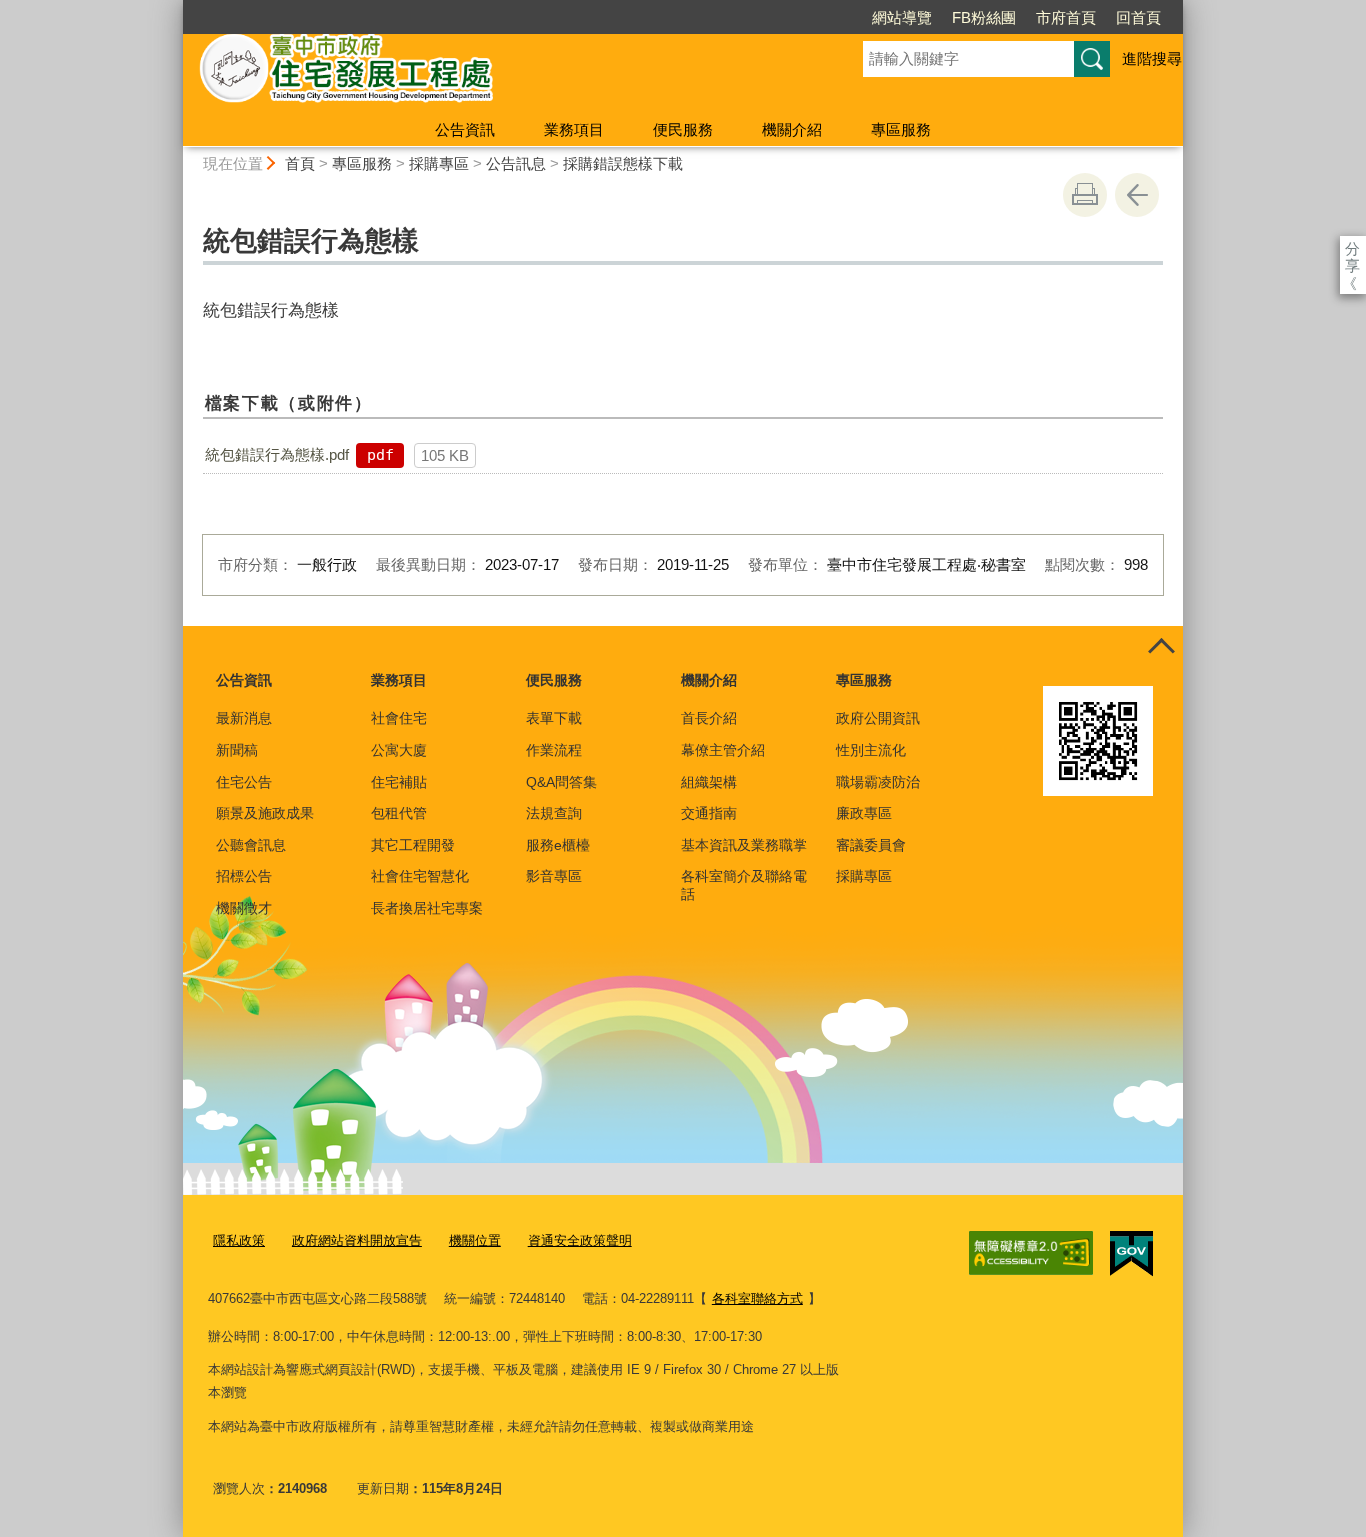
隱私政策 (239, 1240)
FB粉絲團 (984, 17)
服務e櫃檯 (558, 845)
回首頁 (1138, 17)
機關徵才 (244, 908)
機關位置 (475, 1240)
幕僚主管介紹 (723, 750)
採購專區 (439, 163)
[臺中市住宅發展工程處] (499, 73)
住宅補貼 (399, 782)
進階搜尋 (1152, 58)
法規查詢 (554, 813)
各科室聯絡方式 (757, 1298)
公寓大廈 (399, 750)
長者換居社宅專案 (427, 908)
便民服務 (683, 129)
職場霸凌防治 (878, 782)
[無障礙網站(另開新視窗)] (1031, 1253)
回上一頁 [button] (1137, 195)
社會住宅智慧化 (420, 876)
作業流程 (554, 750)
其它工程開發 (413, 845)
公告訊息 (516, 163)
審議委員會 (871, 845)
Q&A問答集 (561, 782)
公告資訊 (465, 129)
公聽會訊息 (251, 845)
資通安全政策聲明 (580, 1240)
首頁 (300, 163)
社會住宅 (399, 718)
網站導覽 (902, 17)
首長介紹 (709, 718)
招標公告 (244, 876)
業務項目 (574, 129)
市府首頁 (1066, 17)
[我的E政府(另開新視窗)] (1131, 1254)
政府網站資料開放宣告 (357, 1240)
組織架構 (709, 782)
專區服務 (901, 129)
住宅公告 (244, 782)
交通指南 (709, 813)
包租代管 (399, 813)
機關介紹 (792, 129)
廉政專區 (864, 813)
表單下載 (554, 718)
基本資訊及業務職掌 (744, 845)
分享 (1352, 248)
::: (174, 8)
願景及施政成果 (265, 813)
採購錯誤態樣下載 (623, 163)
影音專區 (554, 876)
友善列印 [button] (1085, 195)
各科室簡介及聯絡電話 (744, 885)
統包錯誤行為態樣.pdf (277, 454)
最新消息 (244, 718)
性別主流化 (871, 750)
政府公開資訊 (878, 718)
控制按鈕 (1161, 648)
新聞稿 (237, 750)
